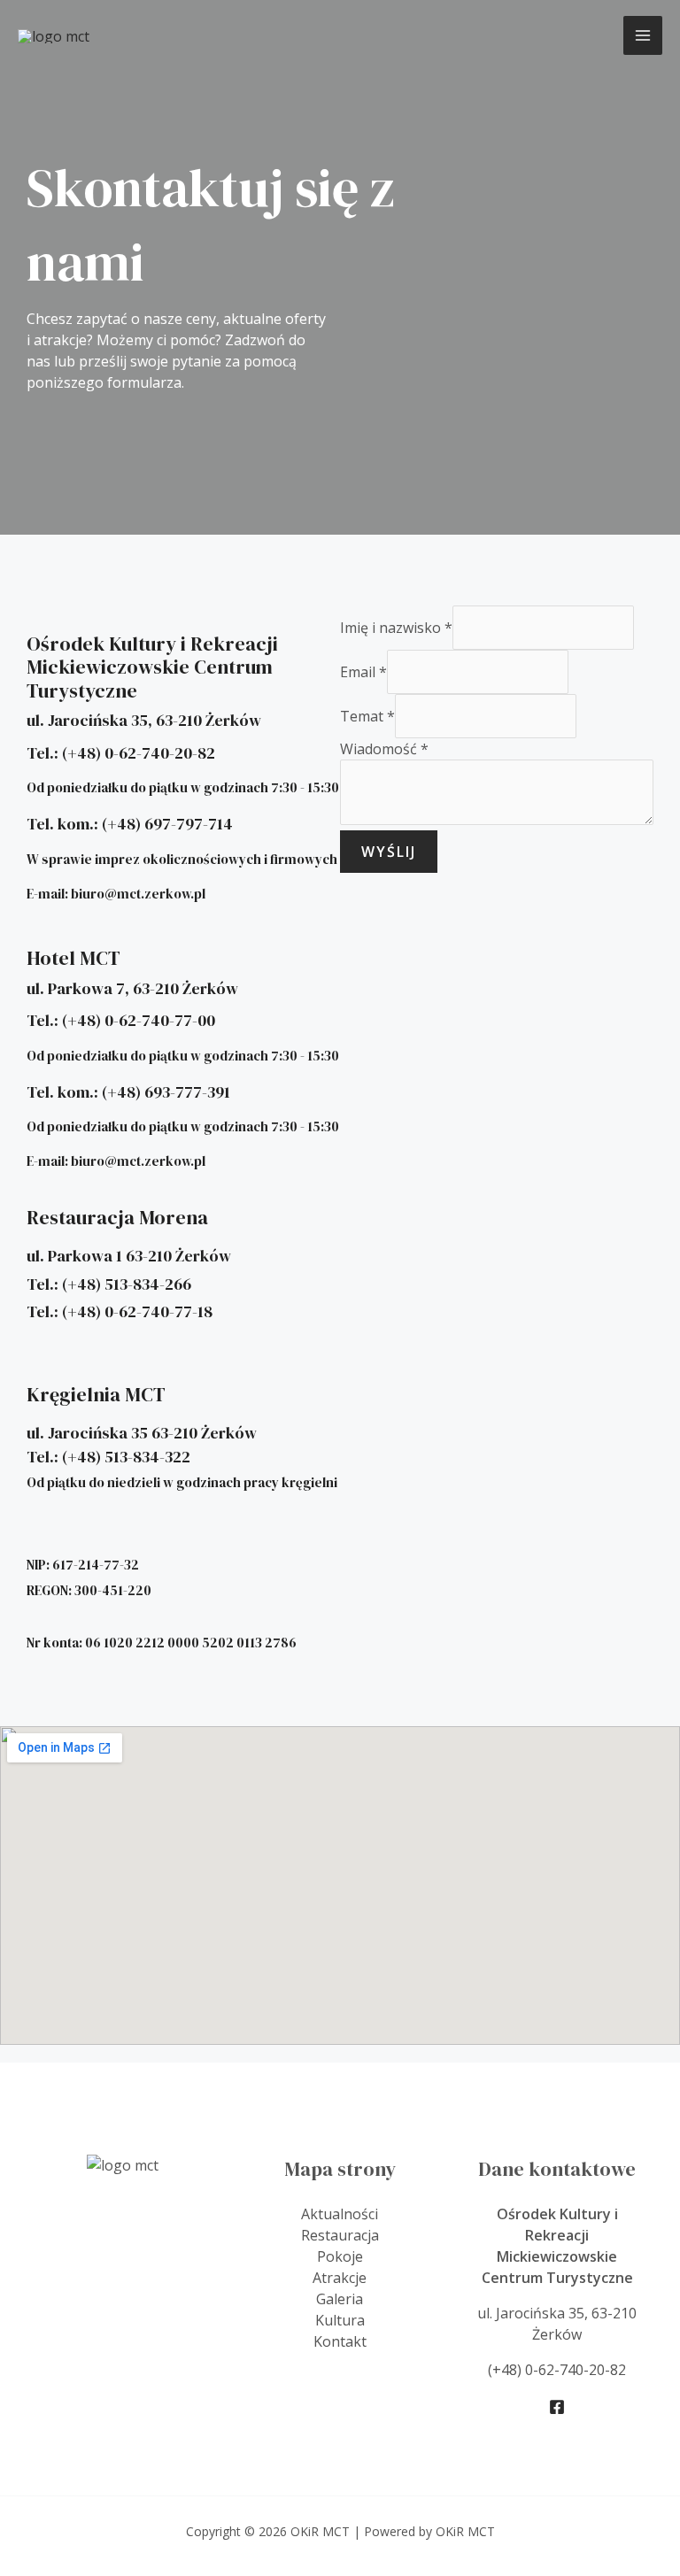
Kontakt (340, 2341)
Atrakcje (340, 2278)
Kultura (340, 2320)
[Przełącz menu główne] (643, 35)
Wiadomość (384, 749)
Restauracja (340, 2235)
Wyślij (389, 852)
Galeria (340, 2299)
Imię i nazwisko (396, 628)
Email (363, 672)
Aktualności (340, 2214)
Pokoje (340, 2256)
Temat (367, 716)
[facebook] (557, 2407)
